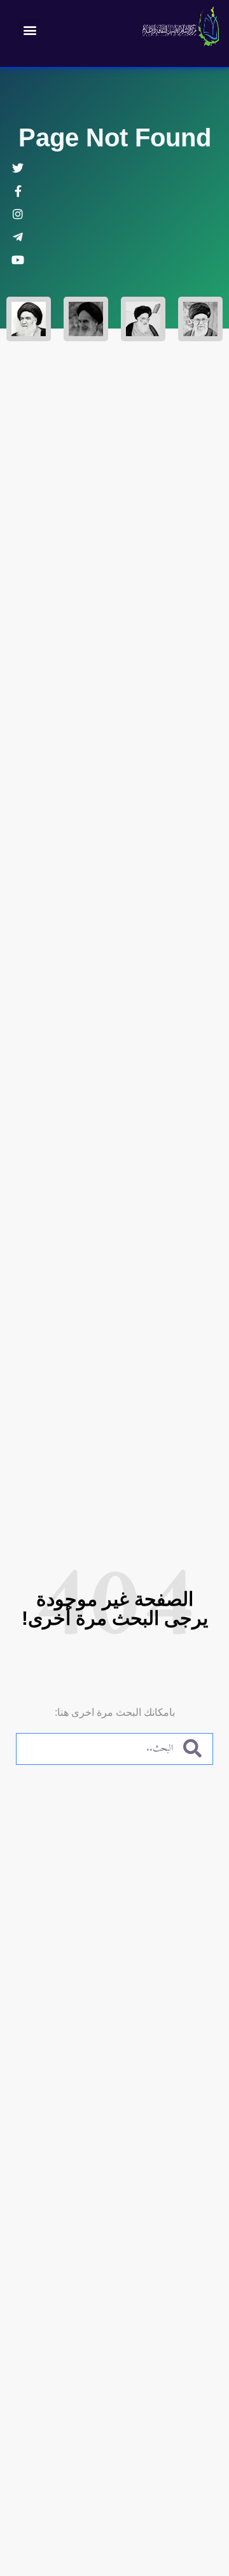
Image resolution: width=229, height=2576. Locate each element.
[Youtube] (18, 260)
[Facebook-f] (18, 191)
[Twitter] (18, 168)
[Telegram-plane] (18, 237)
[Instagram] (18, 214)
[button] (30, 30)
